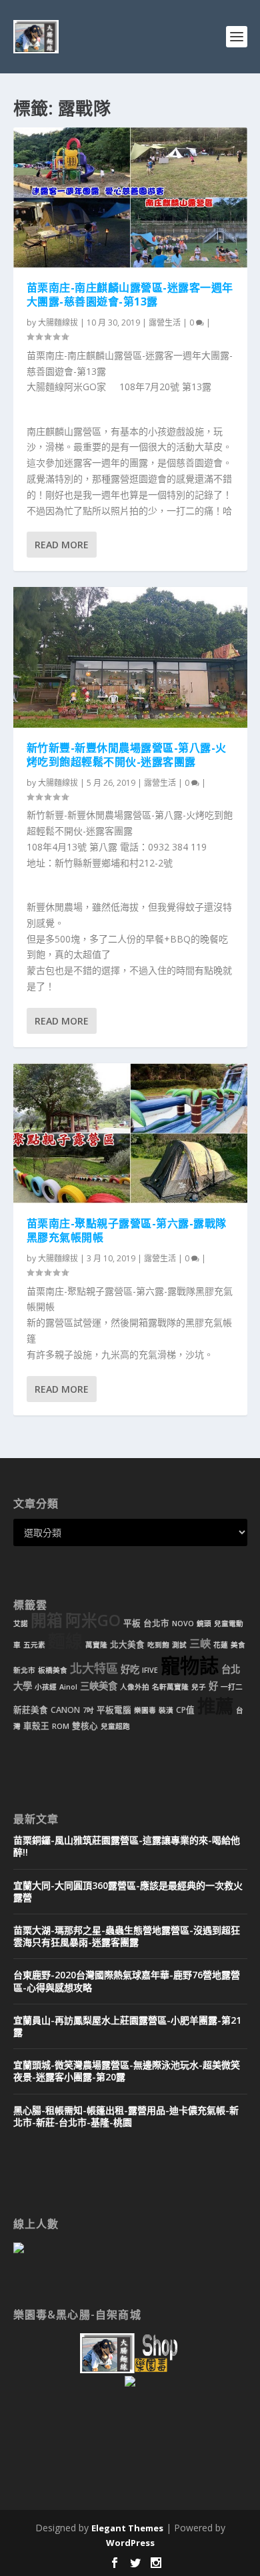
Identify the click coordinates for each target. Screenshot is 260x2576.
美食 (238, 1645)
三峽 (200, 1644)
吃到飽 (158, 1645)
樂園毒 (145, 1710)
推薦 (215, 1706)
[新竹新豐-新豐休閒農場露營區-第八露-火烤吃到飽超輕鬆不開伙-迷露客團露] (130, 657)
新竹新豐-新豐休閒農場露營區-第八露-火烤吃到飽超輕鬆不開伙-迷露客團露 (127, 755)
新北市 (24, 1670)
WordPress (130, 2543)
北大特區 (94, 1668)
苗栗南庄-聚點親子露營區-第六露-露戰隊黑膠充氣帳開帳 (127, 1230)
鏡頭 (204, 1624)
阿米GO (93, 1620)
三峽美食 (99, 1686)
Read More (62, 545)
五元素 (34, 1645)
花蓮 (221, 1645)
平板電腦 (114, 1710)
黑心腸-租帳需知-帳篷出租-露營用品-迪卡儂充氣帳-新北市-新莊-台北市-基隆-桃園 (126, 2116)
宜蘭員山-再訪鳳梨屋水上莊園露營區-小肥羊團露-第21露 (127, 2026)
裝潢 (166, 1710)
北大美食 (127, 1645)
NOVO (183, 1624)
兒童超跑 (115, 1726)
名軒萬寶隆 (170, 1687)
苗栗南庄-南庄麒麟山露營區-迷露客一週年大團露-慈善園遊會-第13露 (130, 294)
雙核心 (85, 1726)
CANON (65, 1710)
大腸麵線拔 (58, 323)
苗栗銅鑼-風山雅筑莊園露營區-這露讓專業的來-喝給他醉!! (127, 1846)
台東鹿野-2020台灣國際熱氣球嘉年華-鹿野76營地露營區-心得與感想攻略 (127, 1981)
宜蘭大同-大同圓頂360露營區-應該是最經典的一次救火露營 (128, 1891)
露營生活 (165, 323)
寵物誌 (190, 1666)
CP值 (185, 1710)
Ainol (68, 1687)
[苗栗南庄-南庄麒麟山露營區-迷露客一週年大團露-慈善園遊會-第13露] (130, 197)
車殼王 (36, 1726)
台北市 (156, 1623)
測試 (179, 1645)
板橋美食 (53, 1670)
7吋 (88, 1710)
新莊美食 (31, 1710)
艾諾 (21, 1624)
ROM (61, 1726)
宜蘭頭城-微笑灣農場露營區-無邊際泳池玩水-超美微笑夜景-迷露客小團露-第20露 (127, 2071)
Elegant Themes (127, 2528)
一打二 (232, 1687)
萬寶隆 (96, 1645)
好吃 (130, 1669)
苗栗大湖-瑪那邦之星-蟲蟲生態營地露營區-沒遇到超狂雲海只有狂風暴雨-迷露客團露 (127, 1936)
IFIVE (150, 1670)
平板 (132, 1623)
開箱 (47, 1620)
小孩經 (46, 1687)
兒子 (199, 1687)
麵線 (65, 1641)
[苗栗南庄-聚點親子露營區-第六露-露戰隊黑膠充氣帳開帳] (130, 1133)
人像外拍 (135, 1687)
